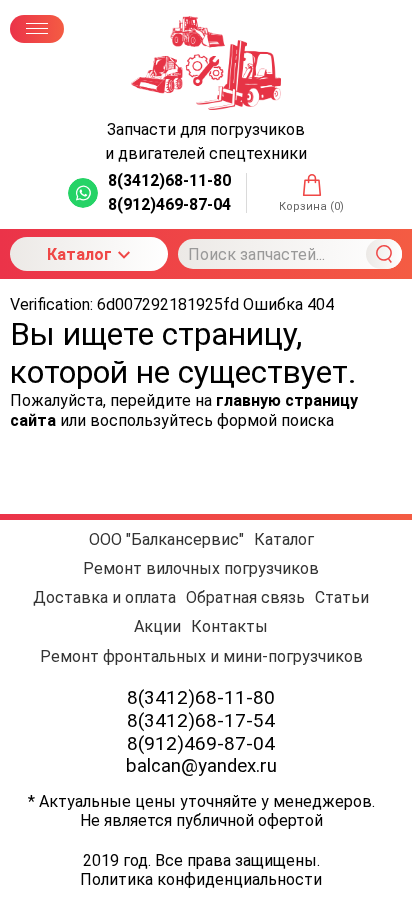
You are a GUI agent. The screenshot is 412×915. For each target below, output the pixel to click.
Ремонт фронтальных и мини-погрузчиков (201, 656)
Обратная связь (245, 597)
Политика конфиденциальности (201, 879)
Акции (157, 626)
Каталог (79, 254)
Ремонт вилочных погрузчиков (201, 568)
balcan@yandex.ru (201, 766)
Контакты (229, 626)
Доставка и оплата (104, 597)
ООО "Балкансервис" (166, 539)
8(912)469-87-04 (201, 743)
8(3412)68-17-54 (201, 720)
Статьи (342, 597)
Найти (384, 254)
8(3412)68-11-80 (201, 697)
